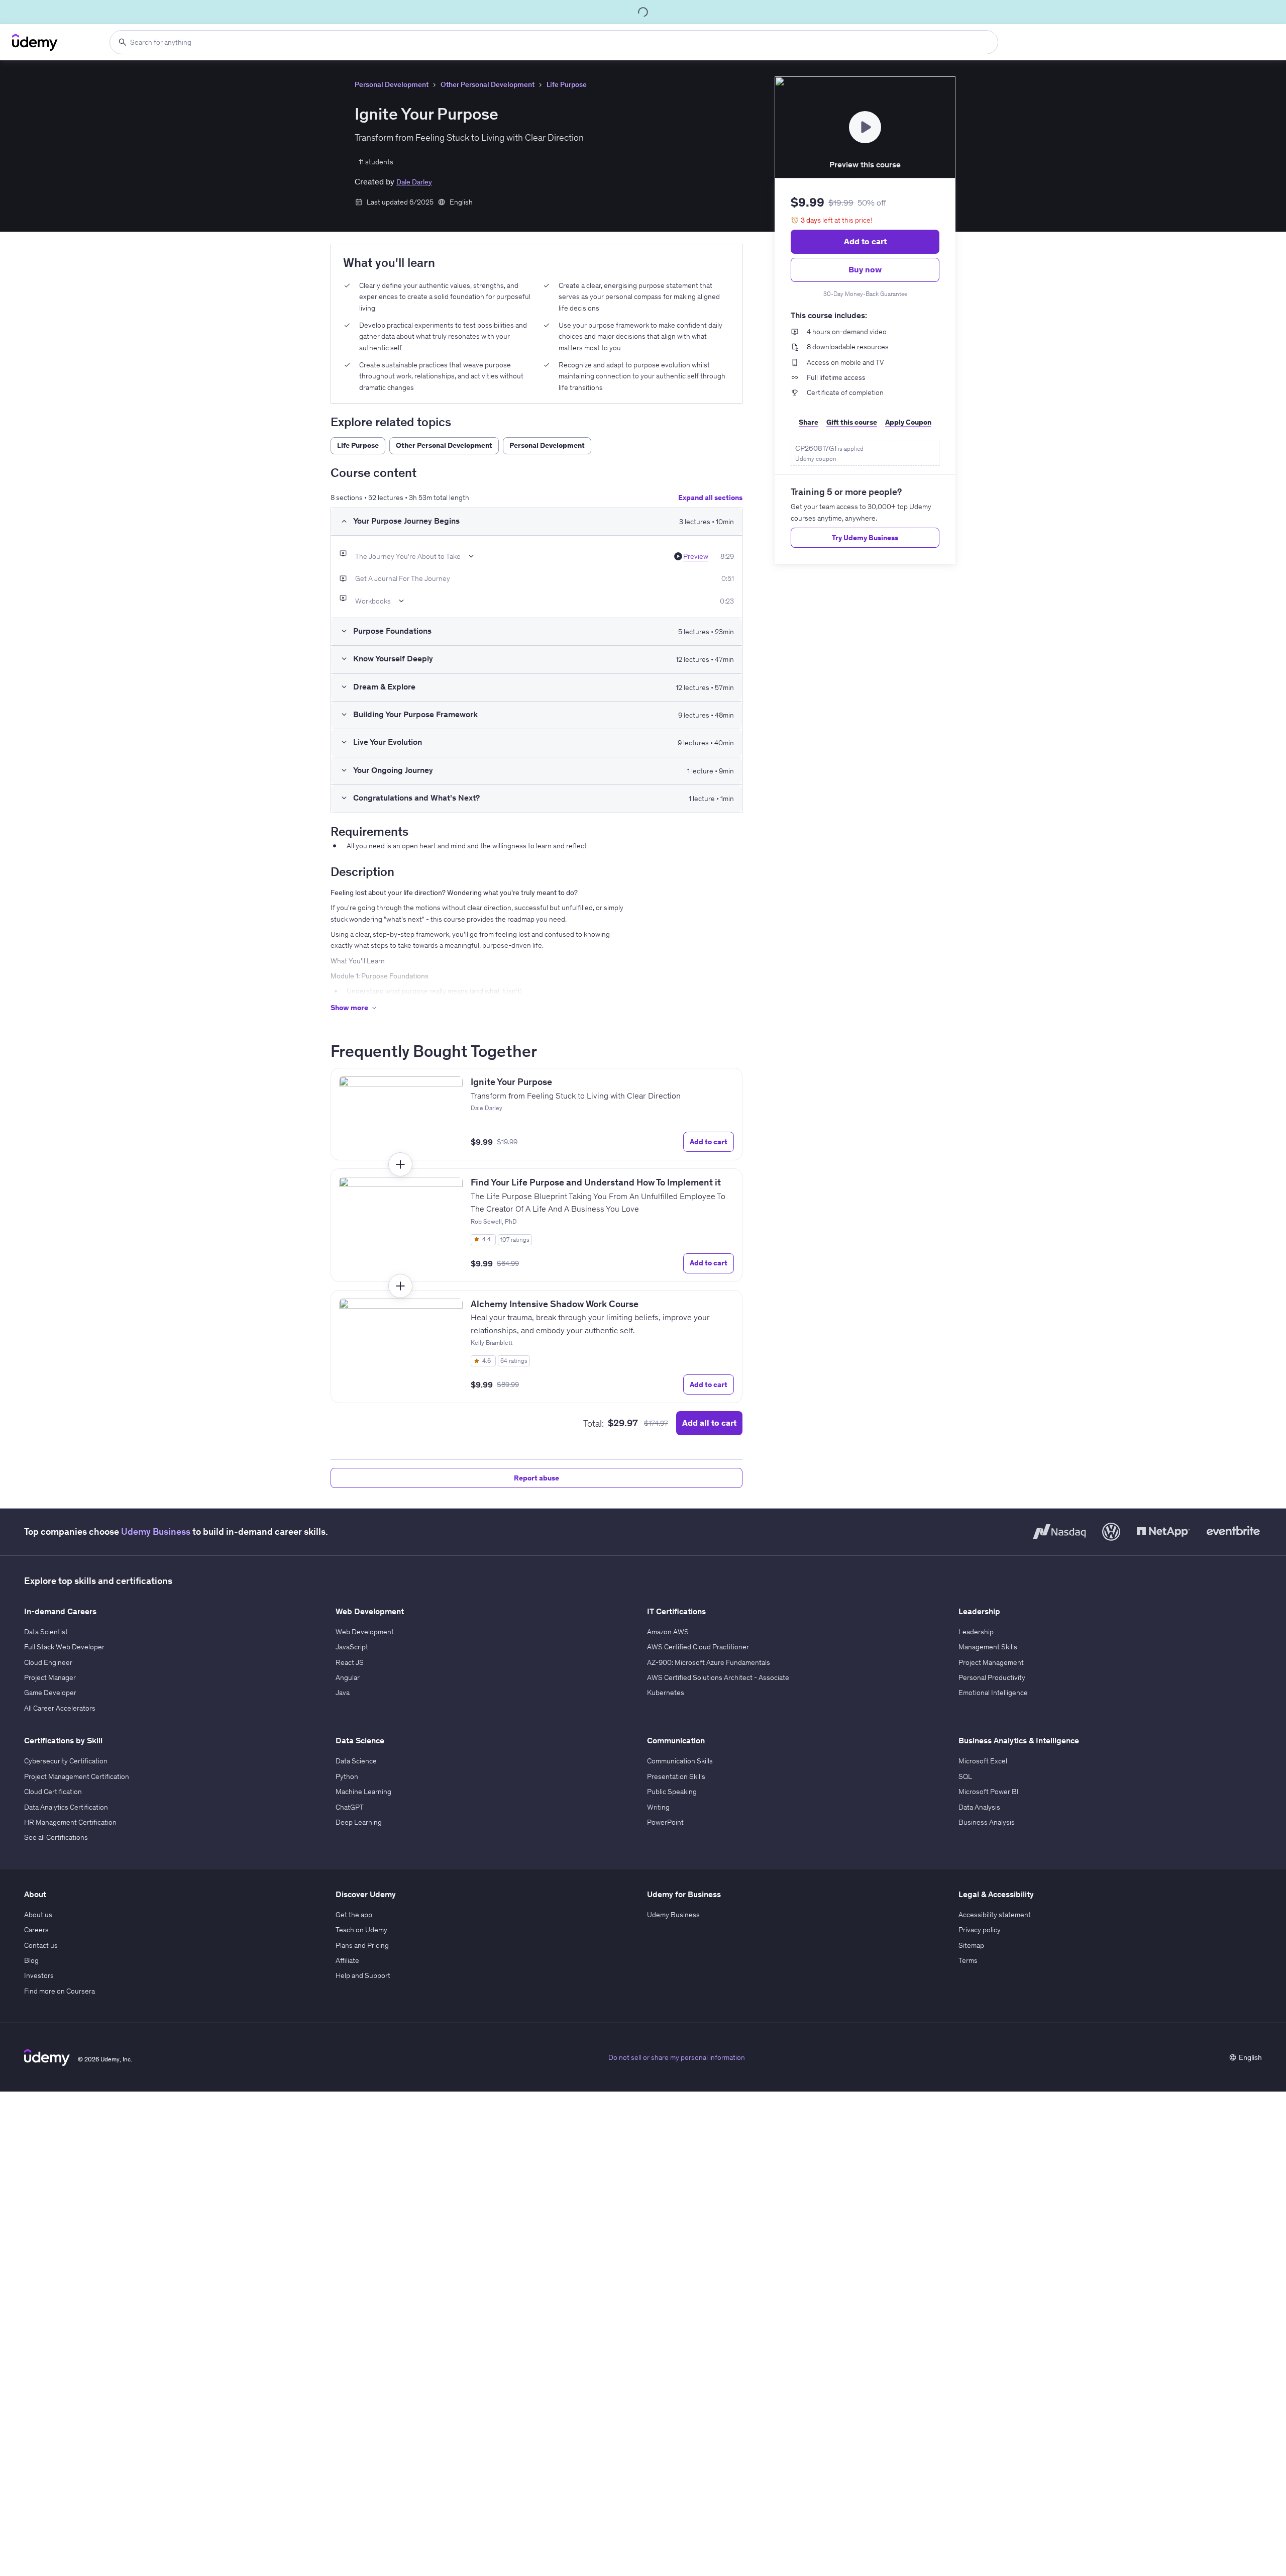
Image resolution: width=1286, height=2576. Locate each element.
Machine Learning (363, 1792)
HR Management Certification (70, 1822)
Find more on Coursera (60, 1991)
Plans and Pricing (362, 1945)
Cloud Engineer (48, 1662)
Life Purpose (567, 84)
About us (38, 1915)
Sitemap (971, 1945)
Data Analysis (979, 1807)
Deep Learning (359, 1822)
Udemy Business (156, 1531)
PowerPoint (665, 1822)
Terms (968, 1960)
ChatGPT (350, 1807)
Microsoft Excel (983, 1761)
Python (347, 1776)
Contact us (41, 1945)
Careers (36, 1930)
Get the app (354, 1915)
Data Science (356, 1761)
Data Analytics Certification (66, 1807)
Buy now (865, 269)
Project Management (991, 1662)
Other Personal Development (488, 84)
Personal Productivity (992, 1677)
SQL (965, 1776)
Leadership (976, 1632)
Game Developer (50, 1693)
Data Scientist (46, 1632)
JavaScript (352, 1647)
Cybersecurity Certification (66, 1761)
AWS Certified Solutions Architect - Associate (718, 1677)
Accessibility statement (995, 1915)
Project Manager (50, 1677)
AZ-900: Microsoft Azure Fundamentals (709, 1662)
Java (343, 1693)
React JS (350, 1662)
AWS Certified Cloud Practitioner (698, 1647)
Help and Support (363, 1975)
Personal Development (392, 84)
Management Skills (988, 1647)
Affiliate (347, 1960)
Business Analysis (987, 1822)
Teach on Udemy (361, 1930)
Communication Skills (680, 1761)
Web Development (365, 1632)
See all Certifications (56, 1837)
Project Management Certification (77, 1776)
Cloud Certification (53, 1792)
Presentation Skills (676, 1776)
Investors (39, 1975)
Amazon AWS (668, 1632)
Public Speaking (672, 1792)
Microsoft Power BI (989, 1792)
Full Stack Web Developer (64, 1647)
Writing (658, 1807)
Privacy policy (980, 1930)
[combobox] (554, 42)
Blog (31, 1960)
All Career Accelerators (60, 1708)
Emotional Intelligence (993, 1693)
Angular (348, 1677)
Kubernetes (666, 1693)
